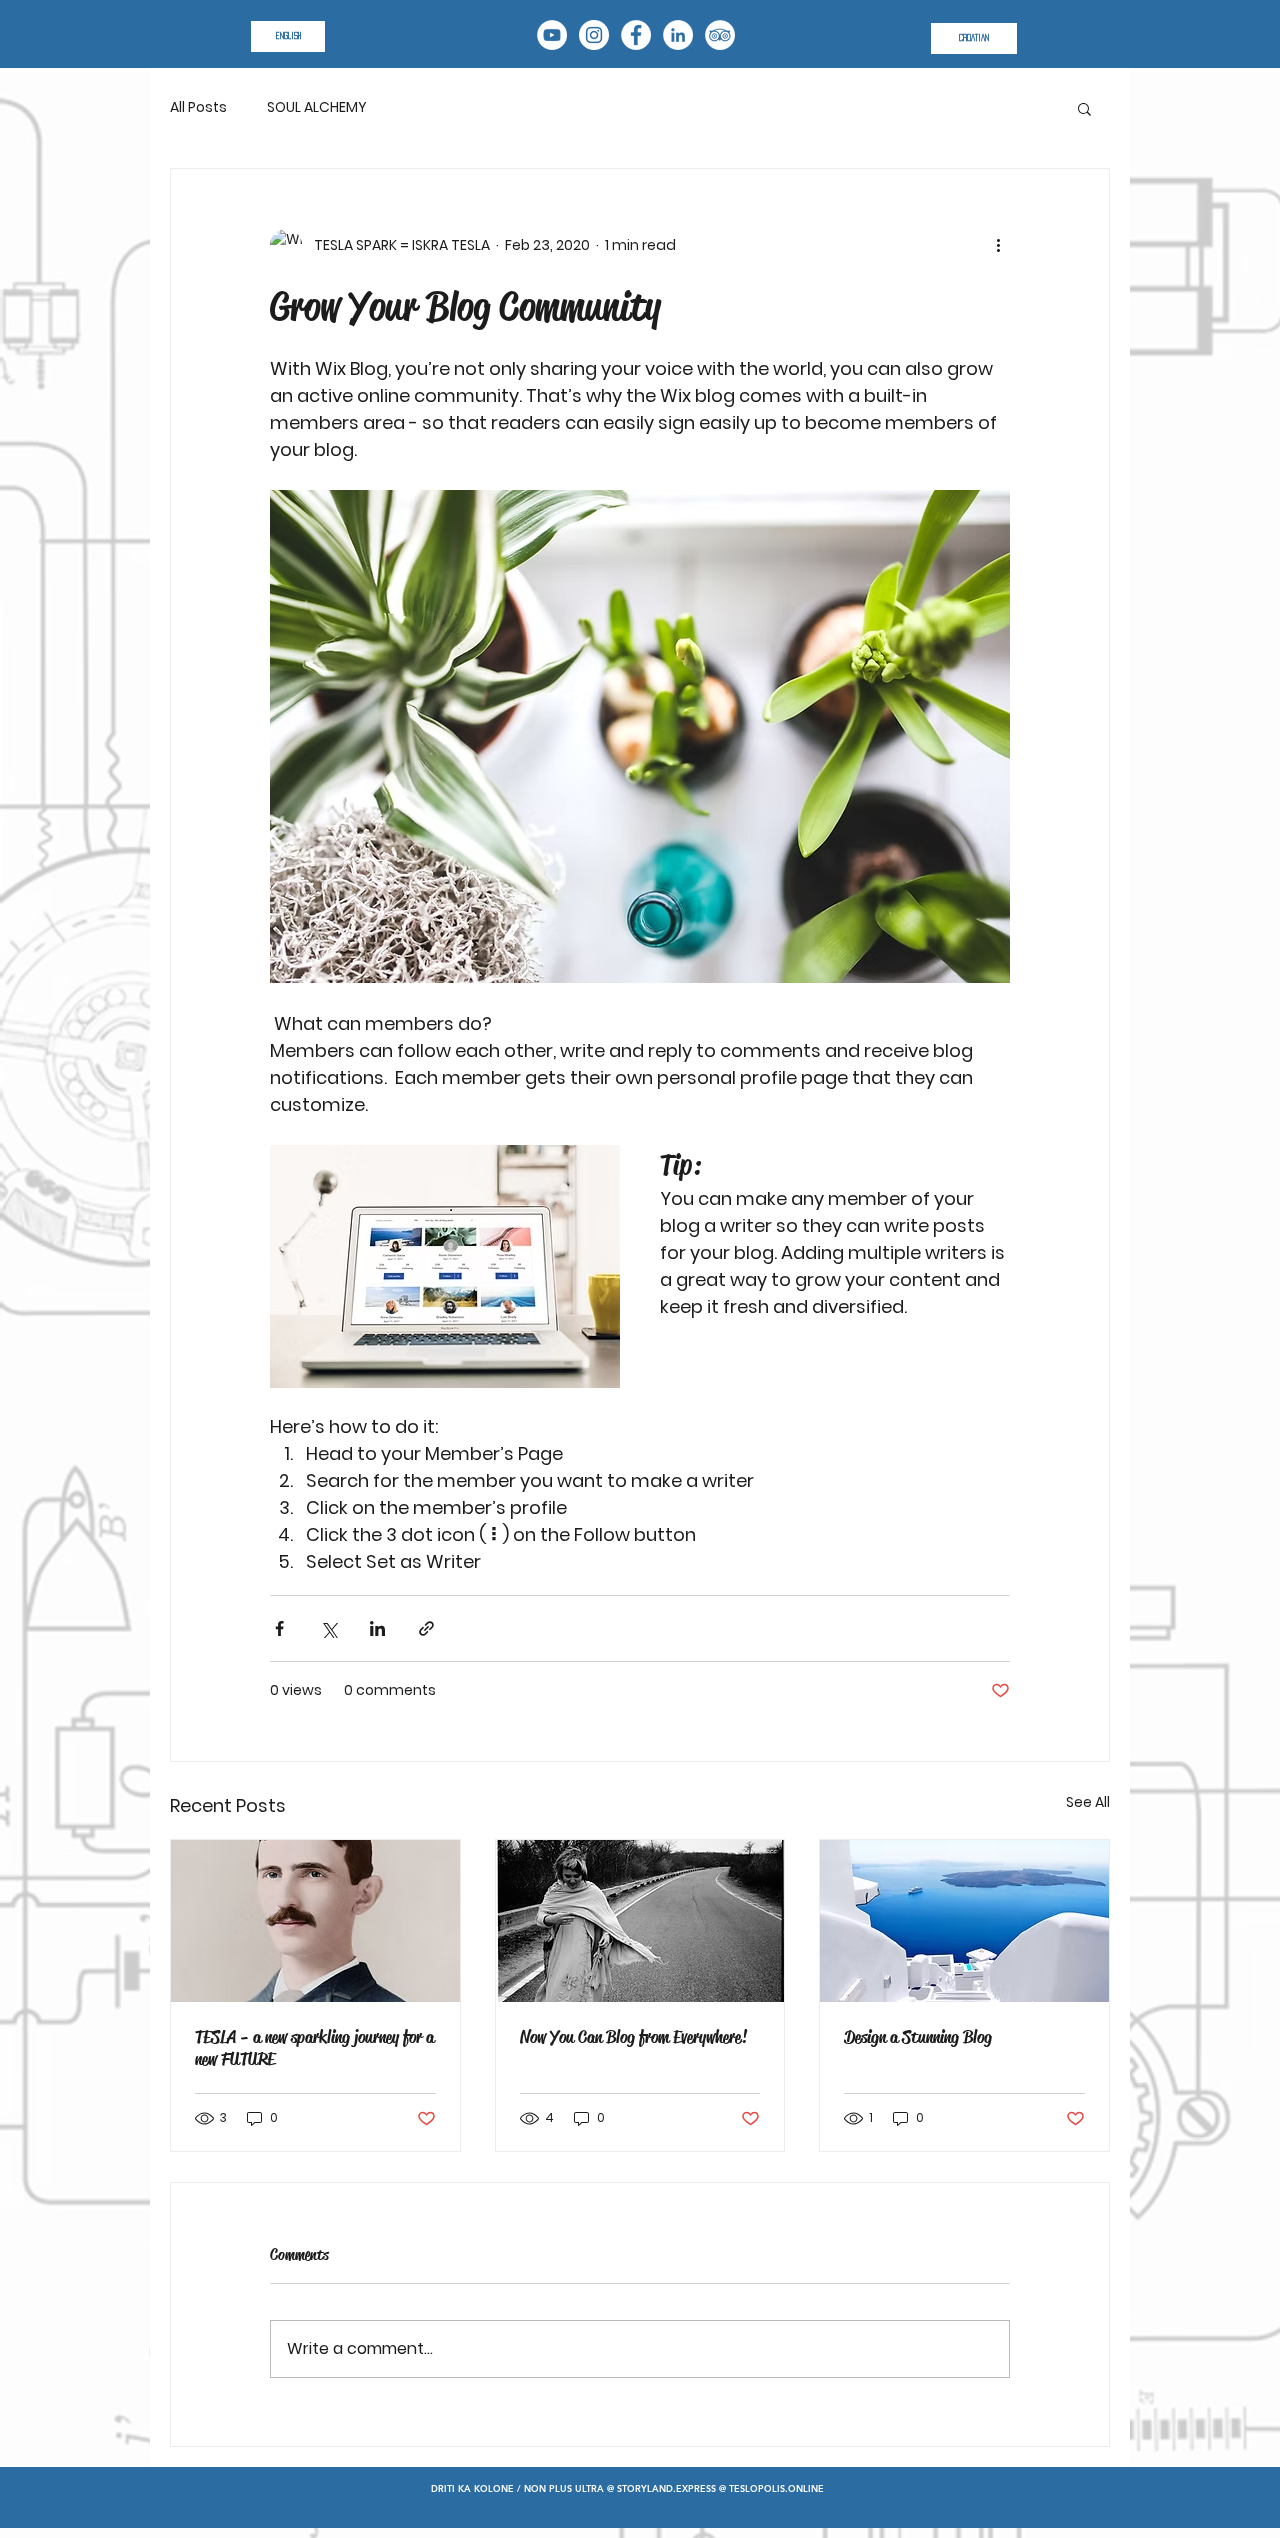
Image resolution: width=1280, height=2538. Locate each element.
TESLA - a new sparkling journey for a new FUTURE (314, 2048)
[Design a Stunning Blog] (964, 1921)
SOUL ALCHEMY (317, 107)
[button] (1084, 108)
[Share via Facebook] (279, 1628)
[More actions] (998, 245)
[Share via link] (426, 1628)
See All (1088, 1802)
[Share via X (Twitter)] (328, 1628)
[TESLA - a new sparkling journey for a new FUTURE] (315, 1921)
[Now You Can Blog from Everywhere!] (640, 1921)
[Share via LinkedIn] (377, 1628)
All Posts (198, 107)
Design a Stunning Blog (918, 2037)
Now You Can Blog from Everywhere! (633, 2037)
